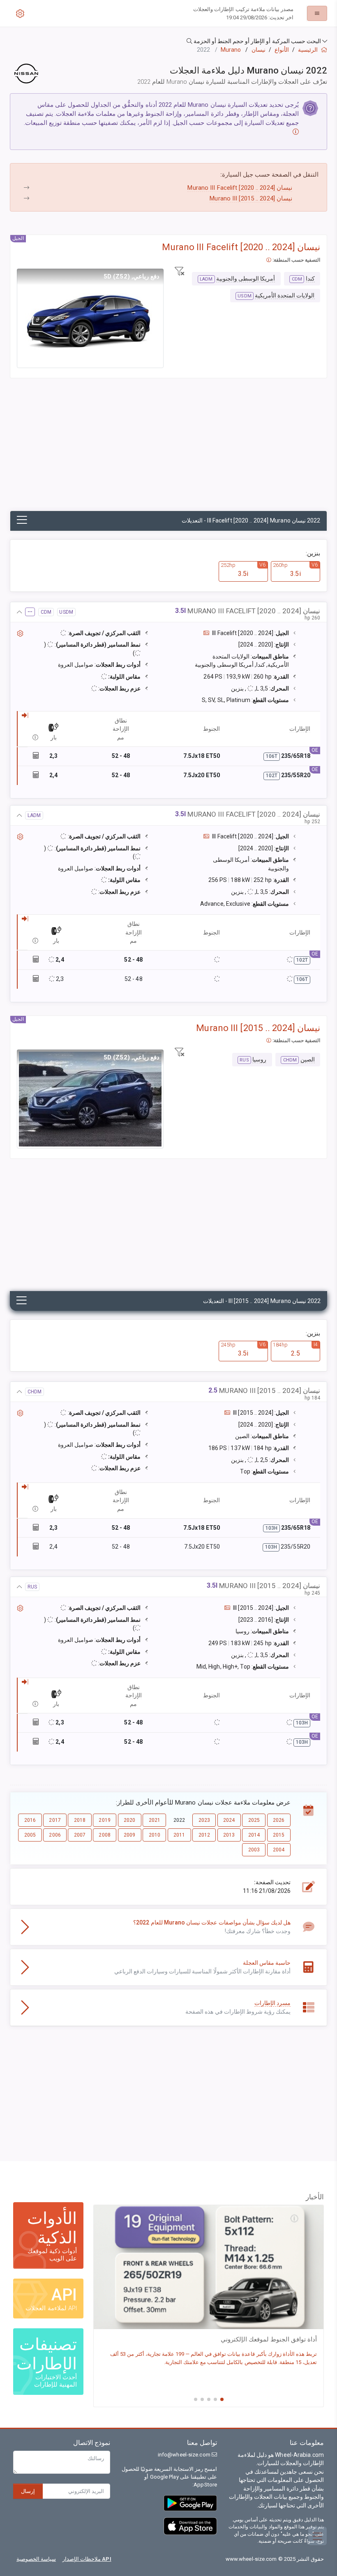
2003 (254, 1850)
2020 (129, 1820)
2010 (155, 1835)
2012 (204, 1835)
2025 (254, 1820)
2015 (279, 1835)
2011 (179, 1835)
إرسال (28, 2491)
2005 (30, 1835)
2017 (55, 1820)
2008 (104, 1835)
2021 (155, 1820)
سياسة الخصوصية (36, 2559)
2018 (80, 1820)
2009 (129, 1835)
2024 (229, 1820)
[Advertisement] (168, 449)
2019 (104, 1820)
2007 (80, 1835)
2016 (30, 1820)
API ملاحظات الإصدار (87, 2559)
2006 (55, 1835)
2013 (229, 1835)
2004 (279, 1850)
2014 (254, 1835)
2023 (204, 1820)
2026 (279, 1820)
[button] (168, 41)
